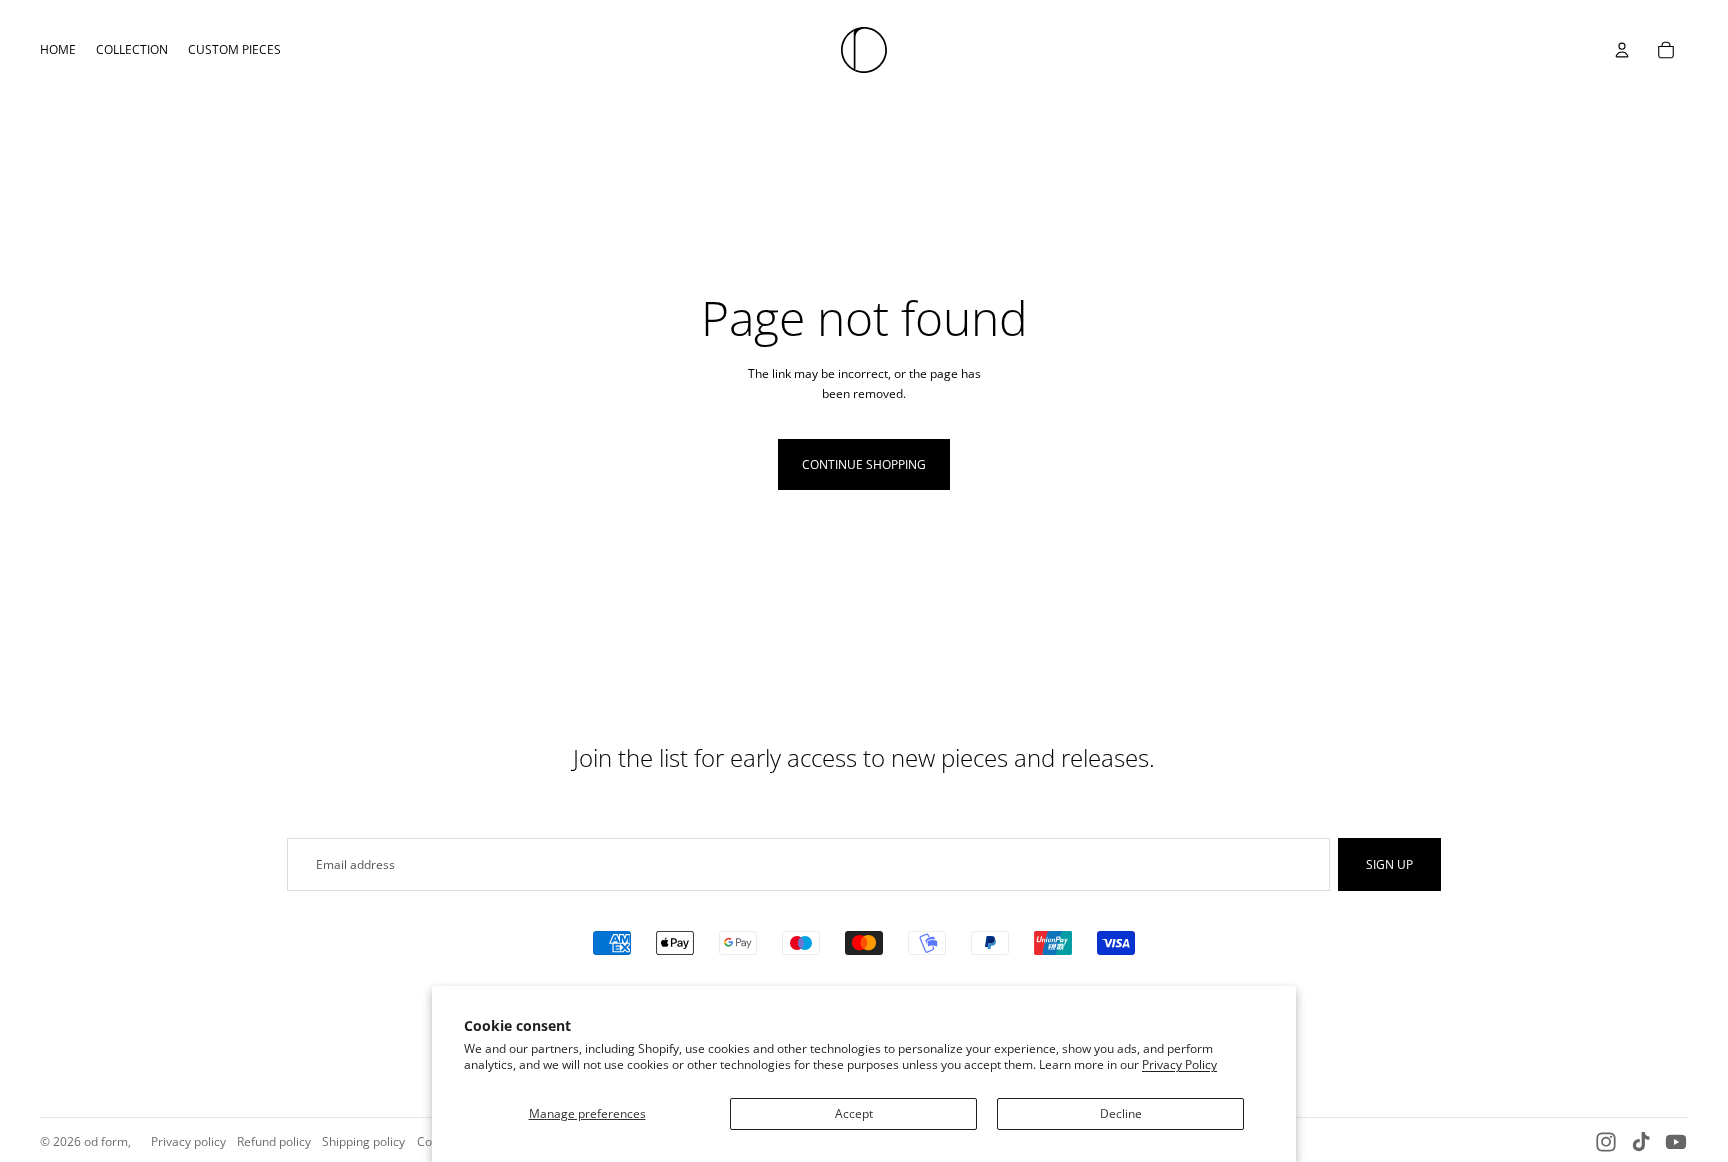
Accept (854, 1113)
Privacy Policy (1179, 1064)
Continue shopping (864, 464)
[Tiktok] (1641, 1142)
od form (106, 1141)
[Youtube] (1676, 1142)
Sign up (1389, 864)
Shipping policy (363, 1141)
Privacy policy (188, 1141)
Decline (1121, 1113)
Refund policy (274, 1141)
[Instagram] (1606, 1142)
